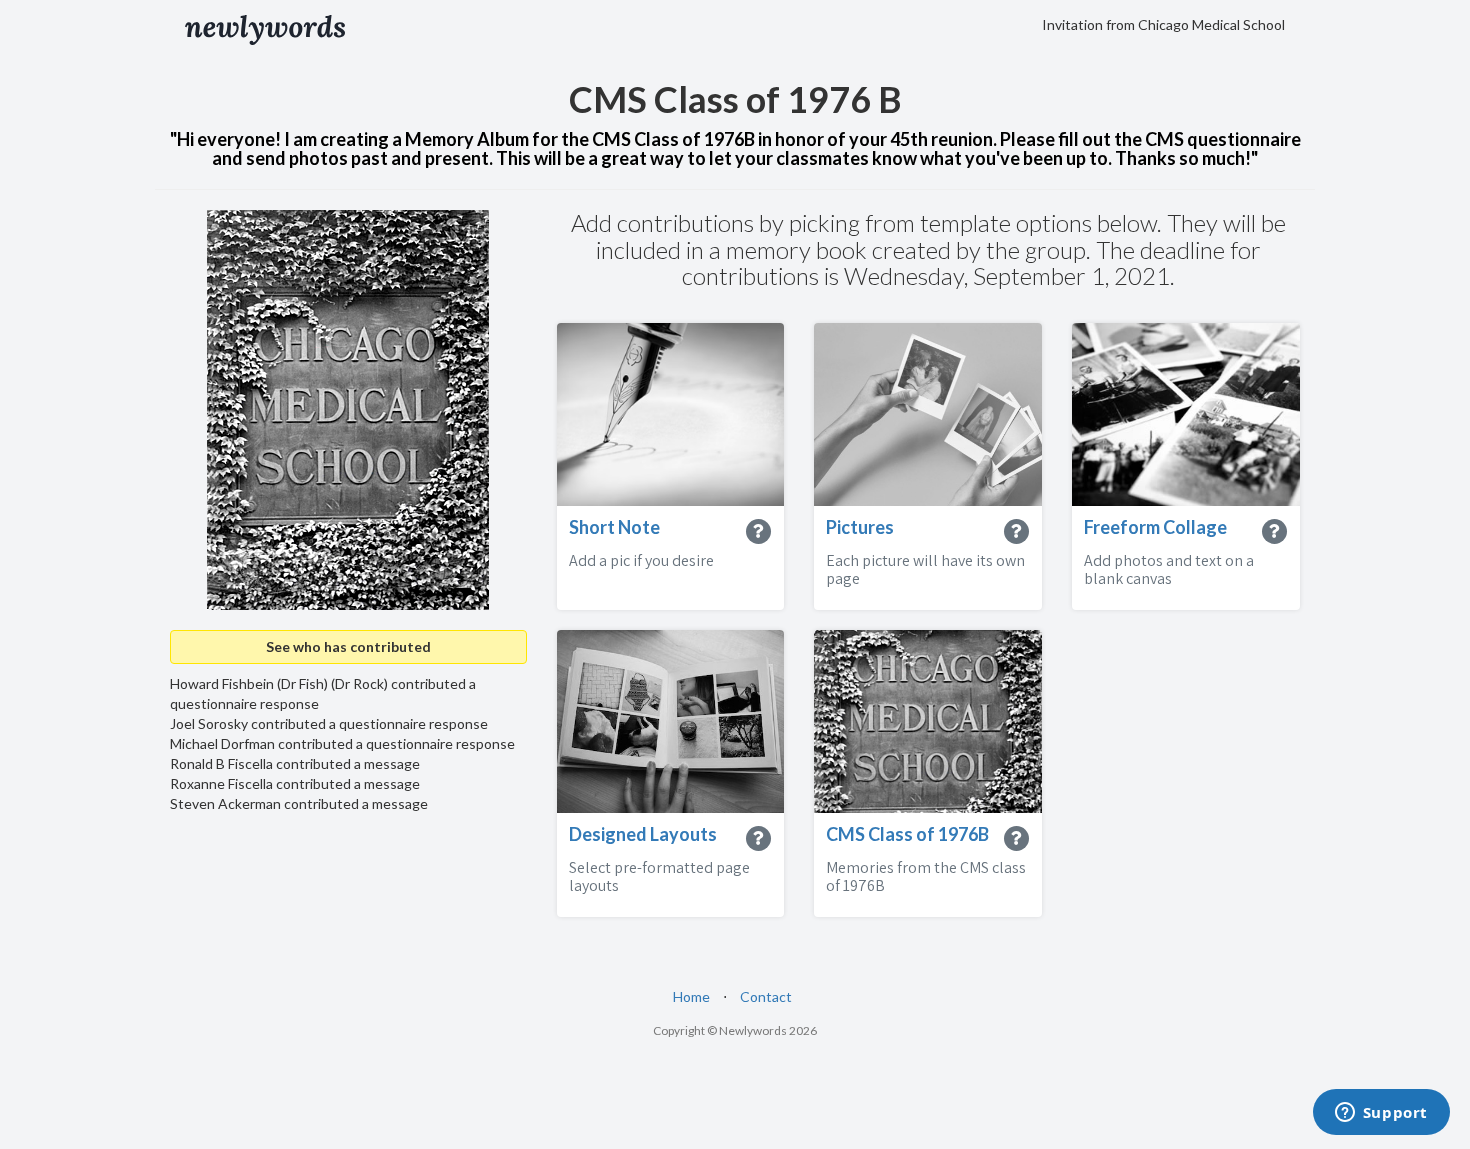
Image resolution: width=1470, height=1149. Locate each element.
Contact (766, 996)
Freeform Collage (1155, 527)
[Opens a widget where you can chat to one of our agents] (1381, 1114)
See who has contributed (348, 646)
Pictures (860, 527)
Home (691, 996)
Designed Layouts (643, 834)
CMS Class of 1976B (907, 834)
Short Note (614, 527)
